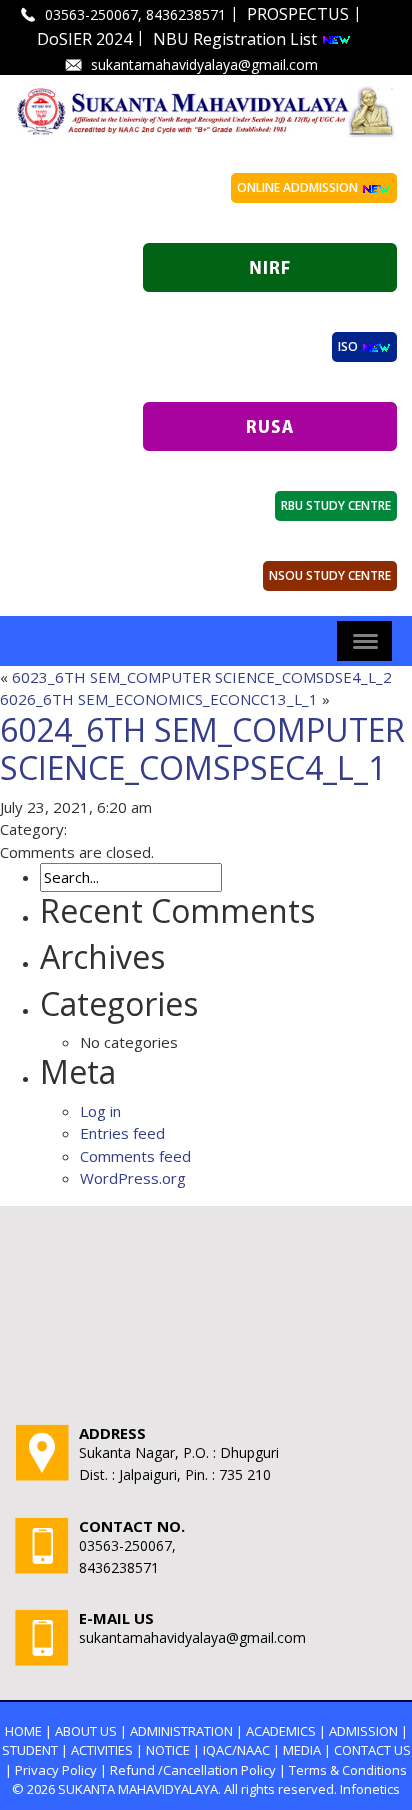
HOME (23, 1731)
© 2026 (33, 1789)
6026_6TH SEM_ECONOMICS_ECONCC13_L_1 (159, 699)
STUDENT (30, 1750)
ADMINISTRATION (181, 1731)
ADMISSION (363, 1731)
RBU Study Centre (336, 505)
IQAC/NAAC (236, 1750)
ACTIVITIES (102, 1750)
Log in (100, 1111)
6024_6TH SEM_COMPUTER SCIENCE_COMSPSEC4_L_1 (202, 748)
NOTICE (168, 1750)
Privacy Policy (56, 1770)
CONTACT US (372, 1750)
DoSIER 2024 (84, 39)
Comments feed (135, 1156)
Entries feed (122, 1133)
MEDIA (302, 1750)
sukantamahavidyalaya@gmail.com (204, 64)
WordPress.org (133, 1178)
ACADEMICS (281, 1731)
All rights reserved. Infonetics (312, 1789)
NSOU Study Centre (330, 575)
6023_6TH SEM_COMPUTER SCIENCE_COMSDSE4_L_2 (202, 677)
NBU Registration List (237, 39)
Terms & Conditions (348, 1770)
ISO (349, 346)
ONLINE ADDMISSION (299, 187)
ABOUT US (86, 1731)
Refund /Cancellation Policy (193, 1770)
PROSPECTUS (298, 14)
